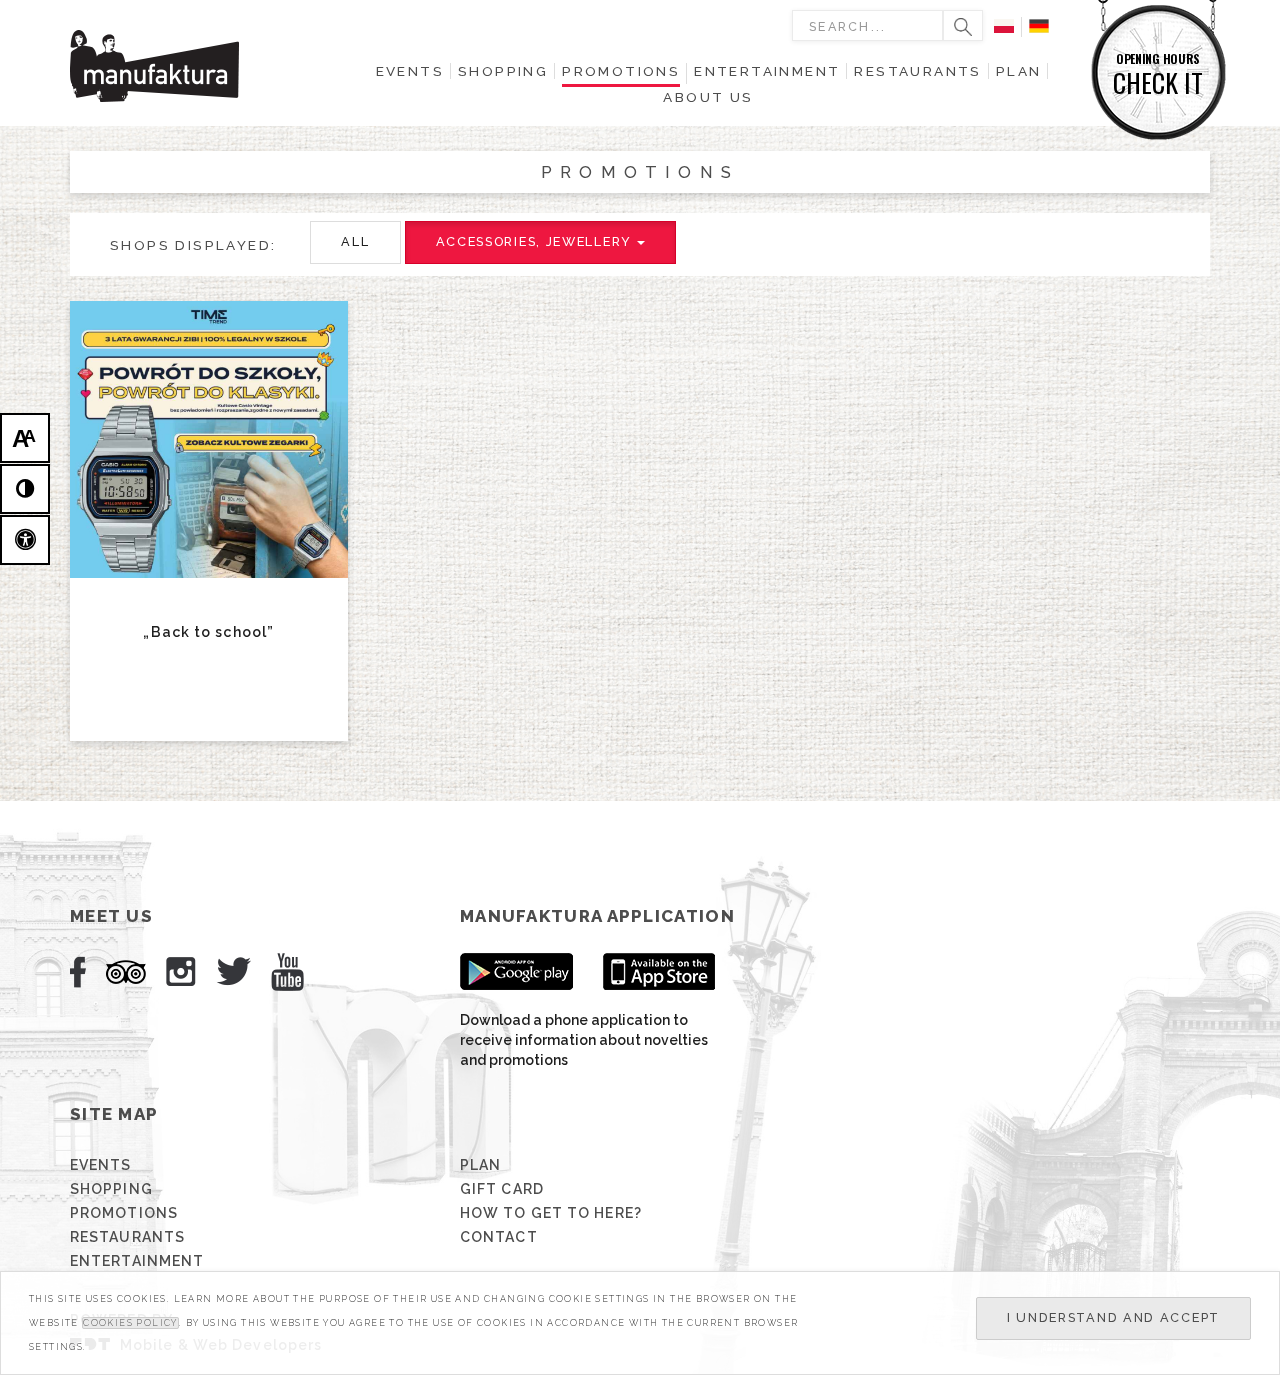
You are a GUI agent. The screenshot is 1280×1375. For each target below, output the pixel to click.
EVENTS (101, 1165)
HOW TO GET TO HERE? (551, 1213)
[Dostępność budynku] (25, 540)
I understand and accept (1113, 1317)
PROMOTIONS (124, 1213)
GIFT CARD (502, 1189)
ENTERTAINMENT (137, 1261)
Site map (114, 1114)
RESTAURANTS (127, 1237)
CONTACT (499, 1237)
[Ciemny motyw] (25, 489)
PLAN (480, 1165)
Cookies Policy (130, 1323)
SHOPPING (111, 1189)
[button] (355, 242)
